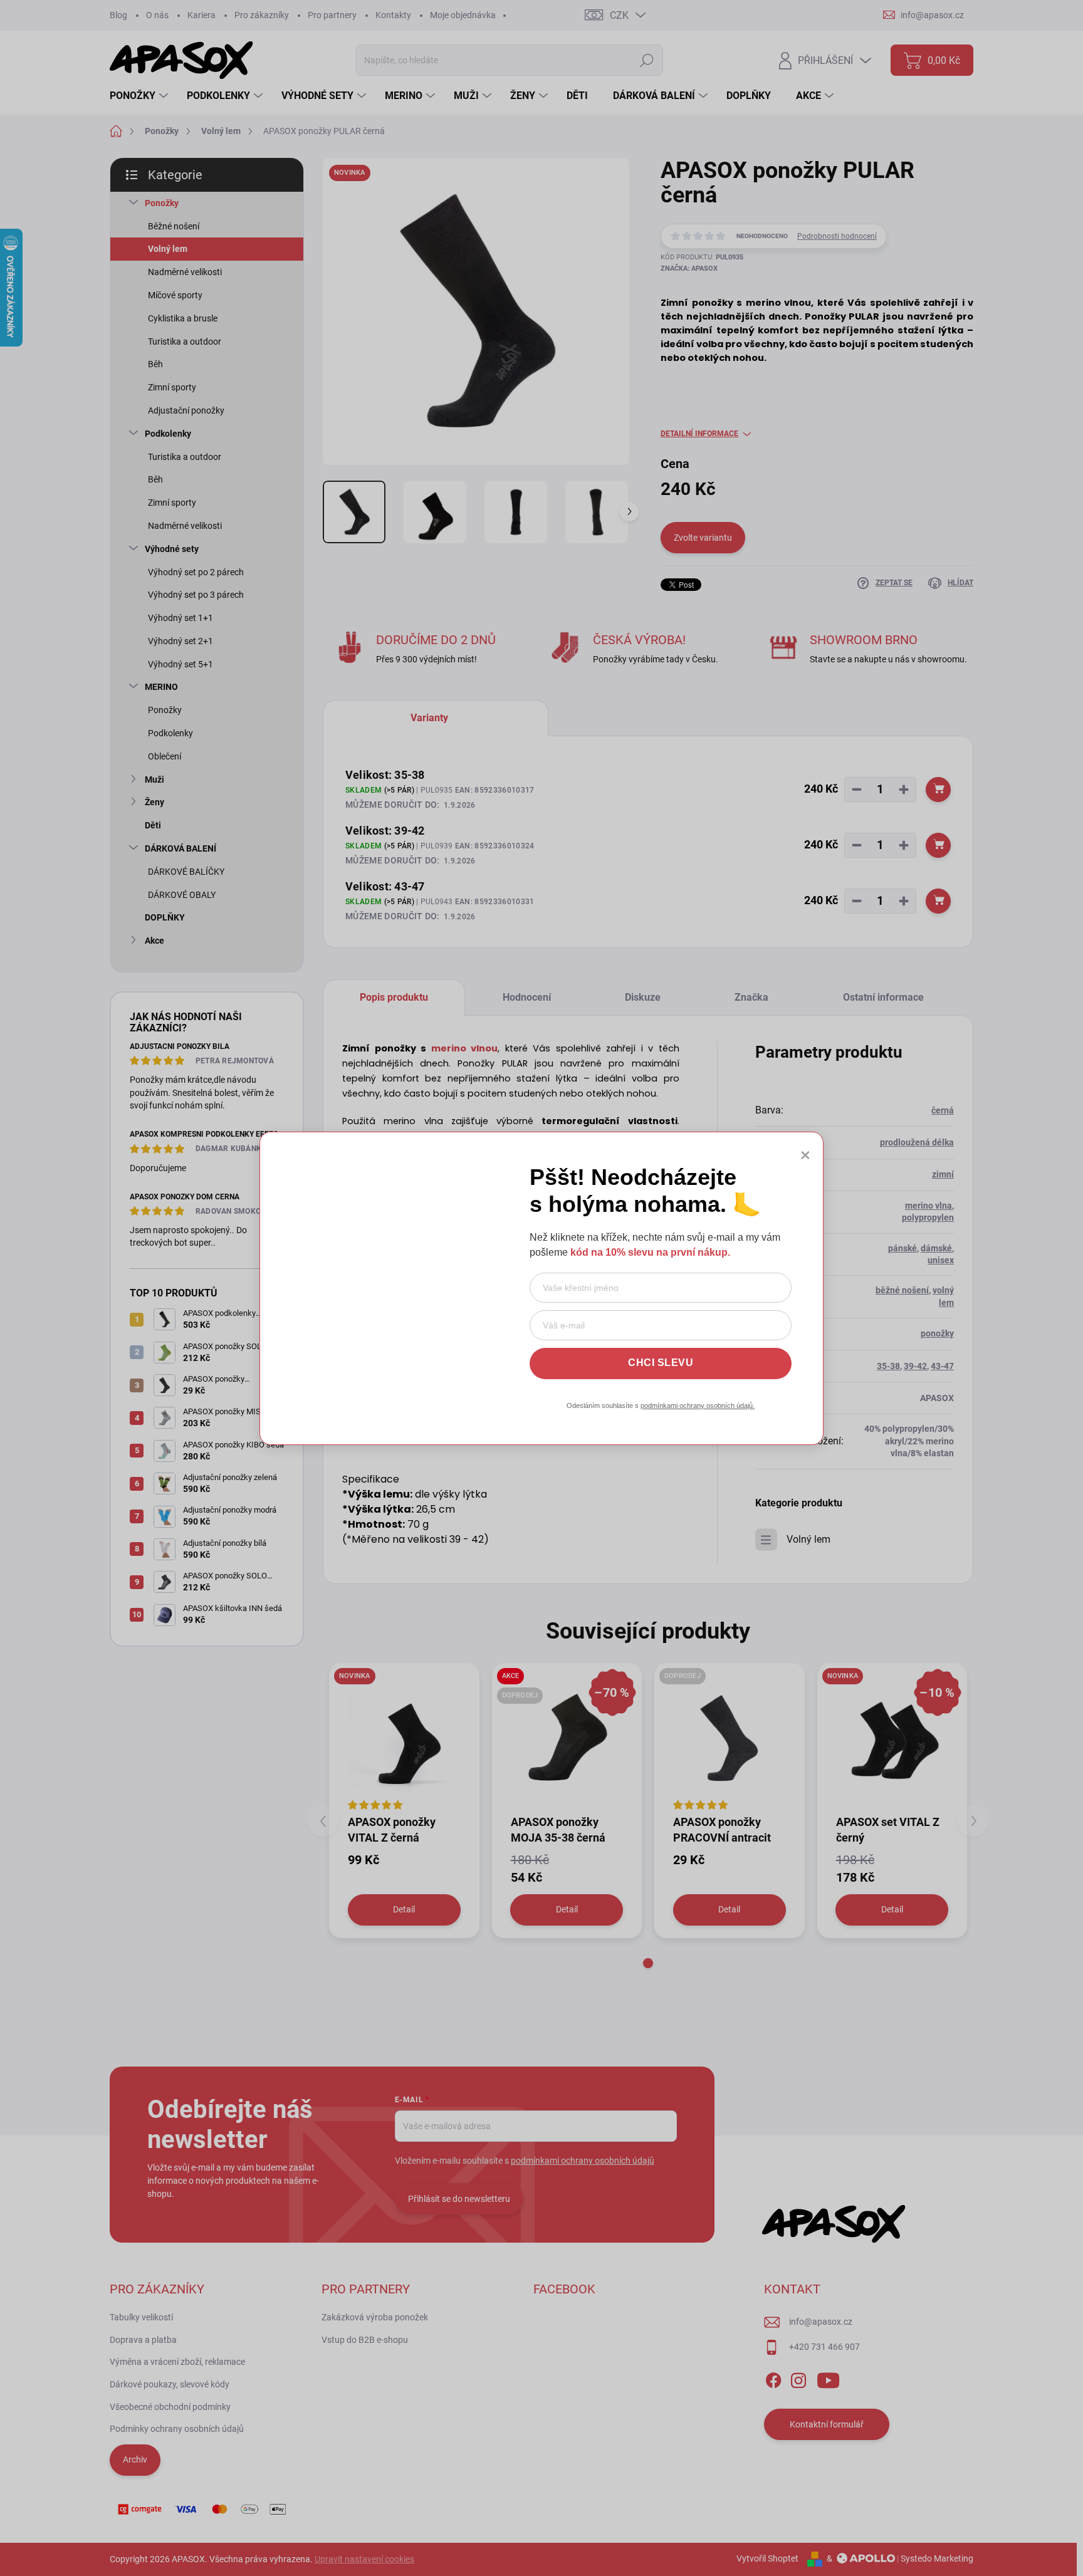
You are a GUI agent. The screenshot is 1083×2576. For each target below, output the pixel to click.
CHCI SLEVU (661, 1363)
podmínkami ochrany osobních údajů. (698, 1405)
